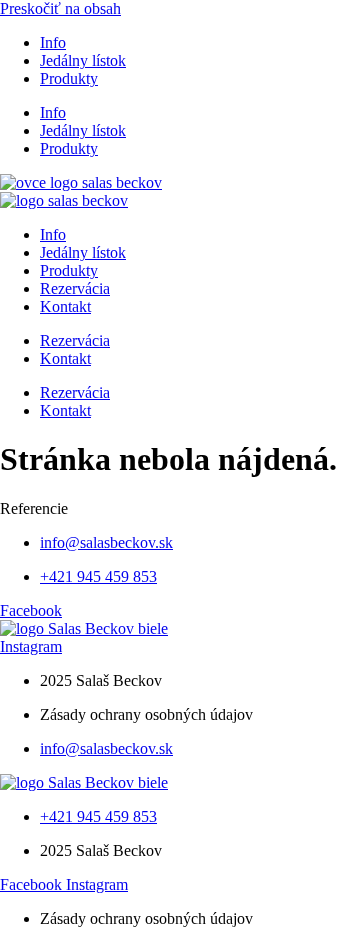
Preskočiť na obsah (60, 8)
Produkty (69, 78)
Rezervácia (75, 288)
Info (53, 42)
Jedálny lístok (83, 60)
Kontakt (65, 306)
